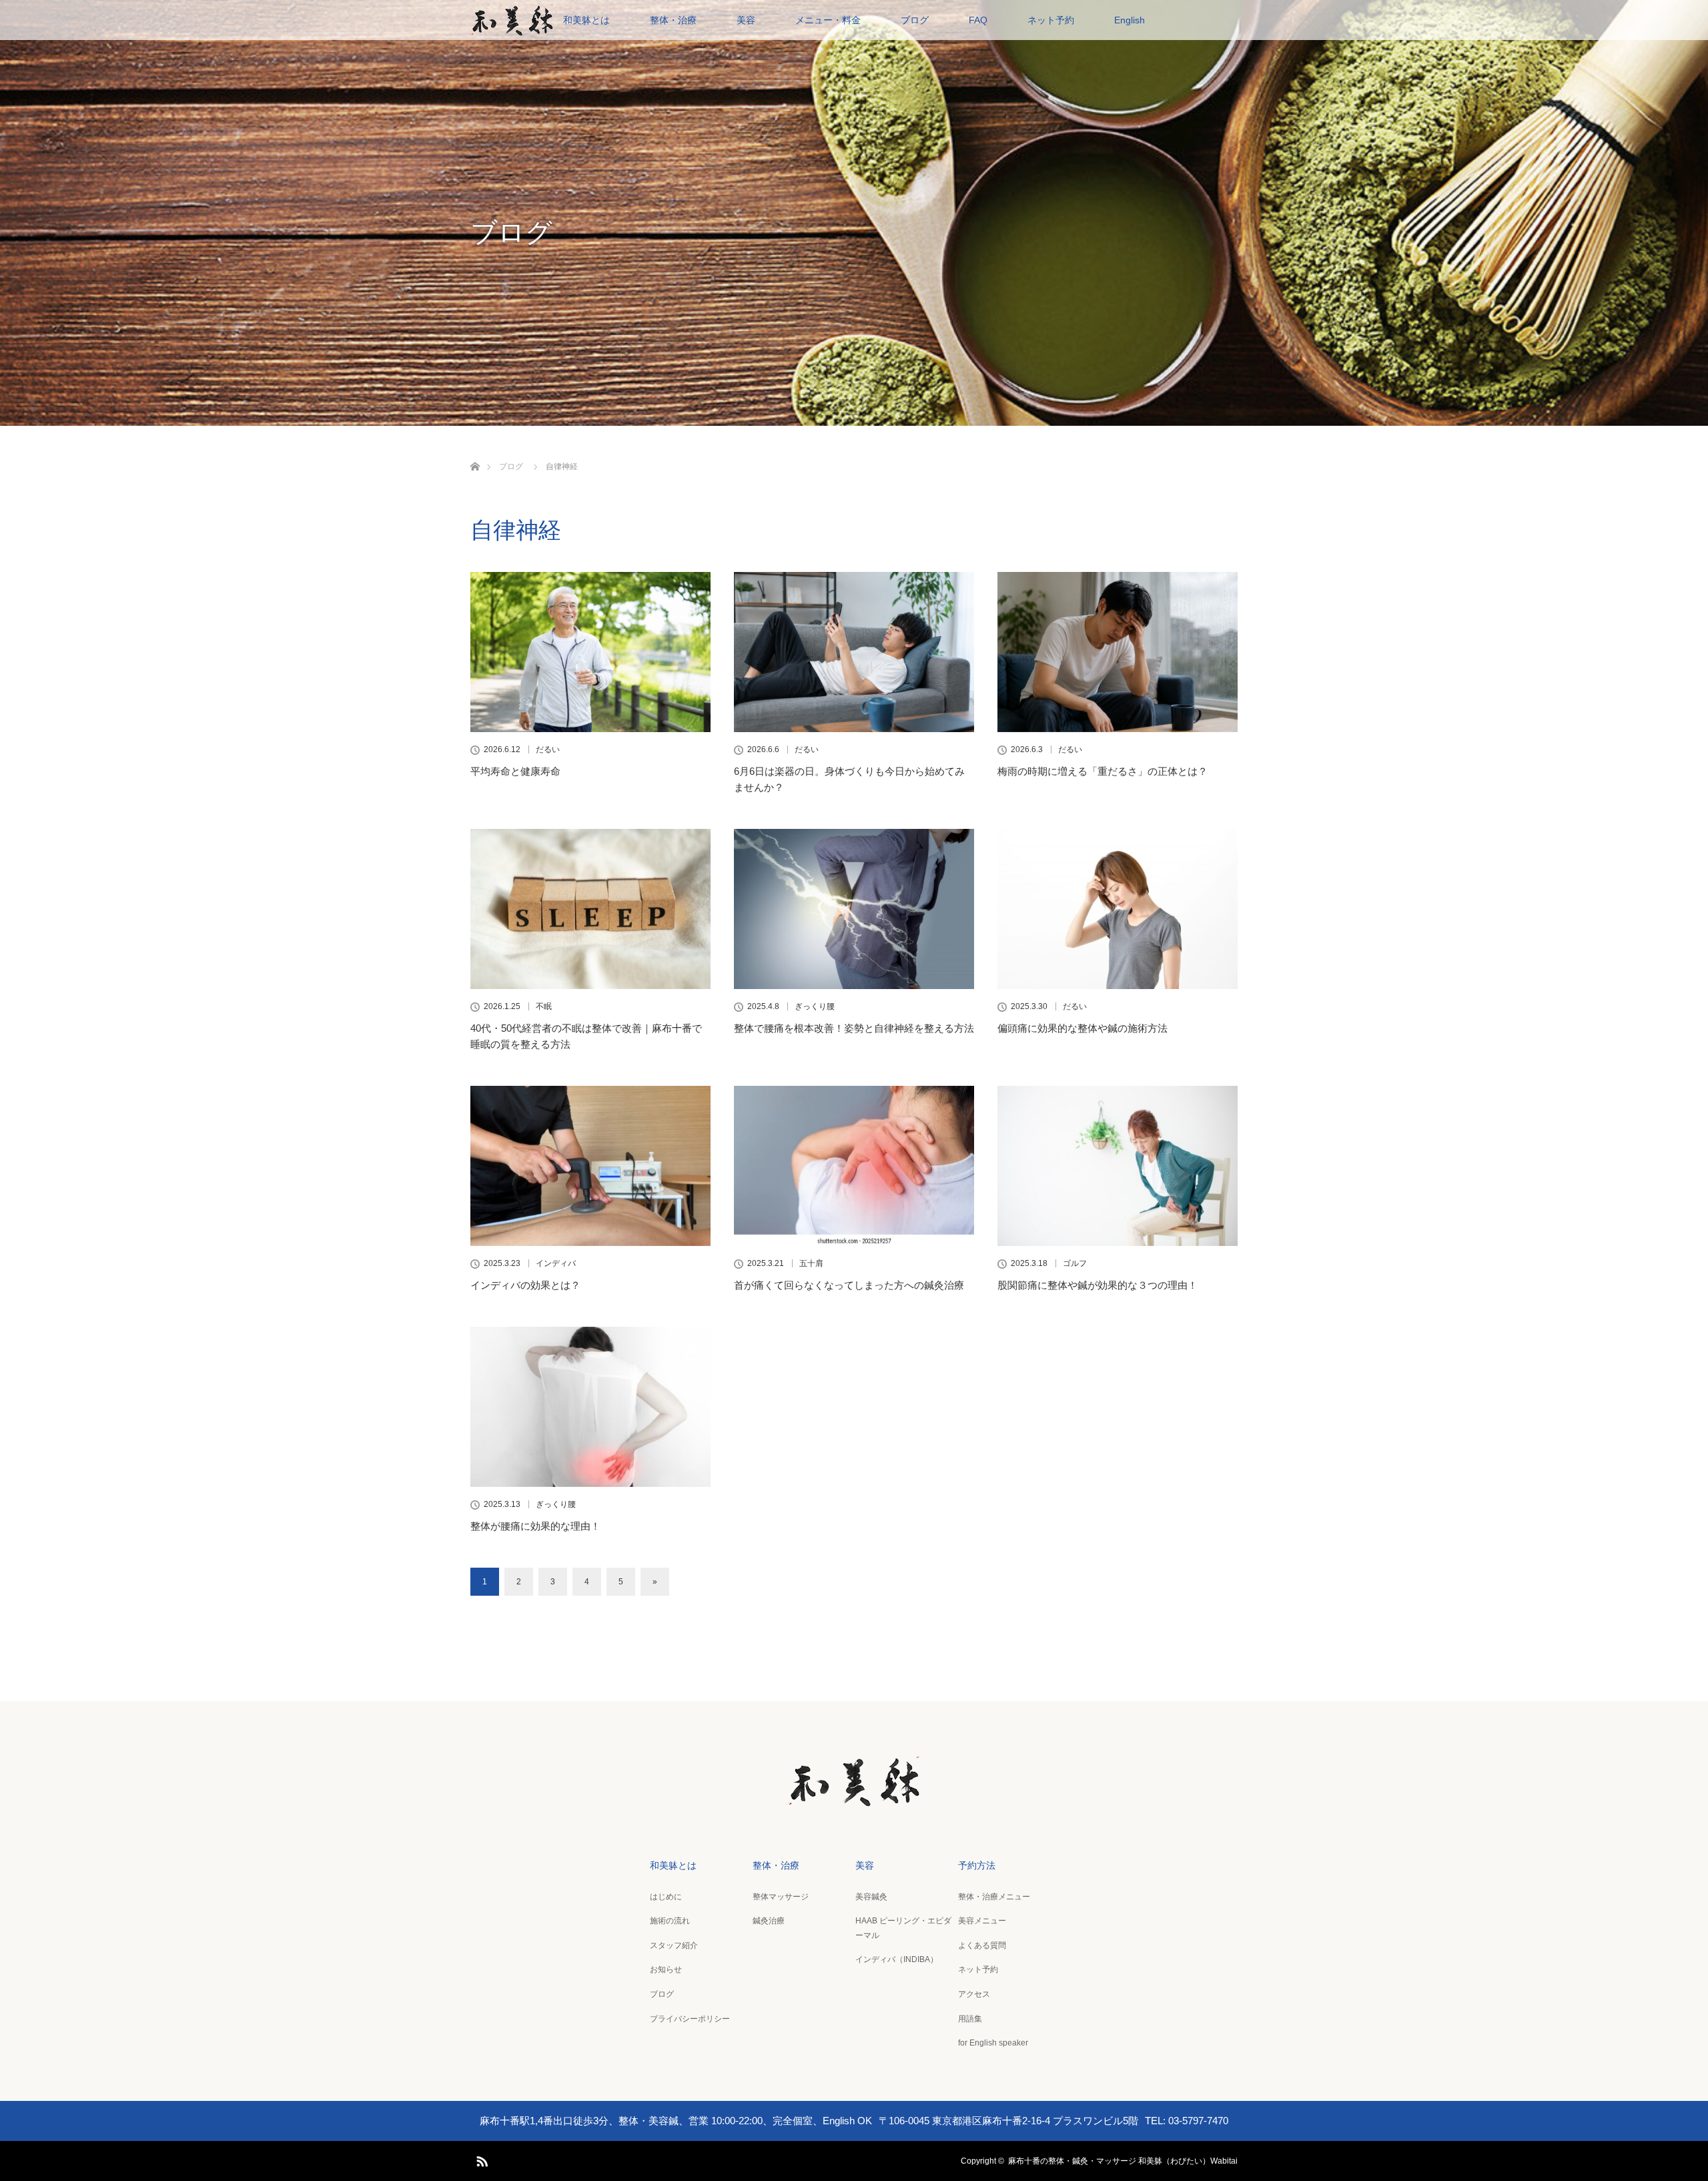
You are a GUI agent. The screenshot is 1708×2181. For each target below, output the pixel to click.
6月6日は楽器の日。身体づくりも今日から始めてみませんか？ (849, 779)
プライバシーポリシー (690, 2019)
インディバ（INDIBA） (897, 1959)
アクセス (974, 1994)
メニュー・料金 (828, 20)
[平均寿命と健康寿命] (590, 652)
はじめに (666, 1897)
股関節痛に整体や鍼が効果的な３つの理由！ (1098, 1285)
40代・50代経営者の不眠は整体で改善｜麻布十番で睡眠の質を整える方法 (586, 1036)
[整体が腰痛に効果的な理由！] (590, 1407)
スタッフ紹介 (674, 1945)
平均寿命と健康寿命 (515, 771)
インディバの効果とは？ (525, 1285)
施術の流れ (670, 1921)
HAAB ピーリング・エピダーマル (903, 1928)
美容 (746, 20)
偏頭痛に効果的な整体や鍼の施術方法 (1083, 1028)
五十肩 (811, 1263)
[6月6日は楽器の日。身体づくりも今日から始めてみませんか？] (854, 652)
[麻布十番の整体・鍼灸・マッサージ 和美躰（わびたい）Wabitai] (854, 1799)
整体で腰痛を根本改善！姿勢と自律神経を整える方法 (854, 1028)
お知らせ (666, 1969)
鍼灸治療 (769, 1921)
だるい (548, 749)
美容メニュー (982, 1921)
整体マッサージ (781, 1897)
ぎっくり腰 (815, 1006)
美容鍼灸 (871, 1897)
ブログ (915, 20)
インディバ (556, 1263)
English (1130, 20)
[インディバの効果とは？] (590, 1166)
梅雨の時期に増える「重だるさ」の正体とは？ (1103, 771)
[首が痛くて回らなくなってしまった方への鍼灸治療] (854, 1166)
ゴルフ (1075, 1263)
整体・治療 (673, 20)
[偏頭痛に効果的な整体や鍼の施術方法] (1118, 909)
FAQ (978, 20)
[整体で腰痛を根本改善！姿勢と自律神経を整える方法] (854, 909)
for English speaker (993, 2043)
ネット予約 (1051, 20)
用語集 (970, 2019)
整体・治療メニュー (994, 1897)
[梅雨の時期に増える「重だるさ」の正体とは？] (1118, 652)
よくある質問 (982, 1945)
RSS (480, 2159)
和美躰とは (586, 20)
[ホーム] (475, 451)
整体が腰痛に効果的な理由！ (535, 1526)
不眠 (544, 1006)
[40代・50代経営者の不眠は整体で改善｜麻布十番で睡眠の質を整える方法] (590, 909)
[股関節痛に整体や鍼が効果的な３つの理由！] (1118, 1166)
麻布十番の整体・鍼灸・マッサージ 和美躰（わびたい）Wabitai (1123, 2161)
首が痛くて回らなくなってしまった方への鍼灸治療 (849, 1285)
